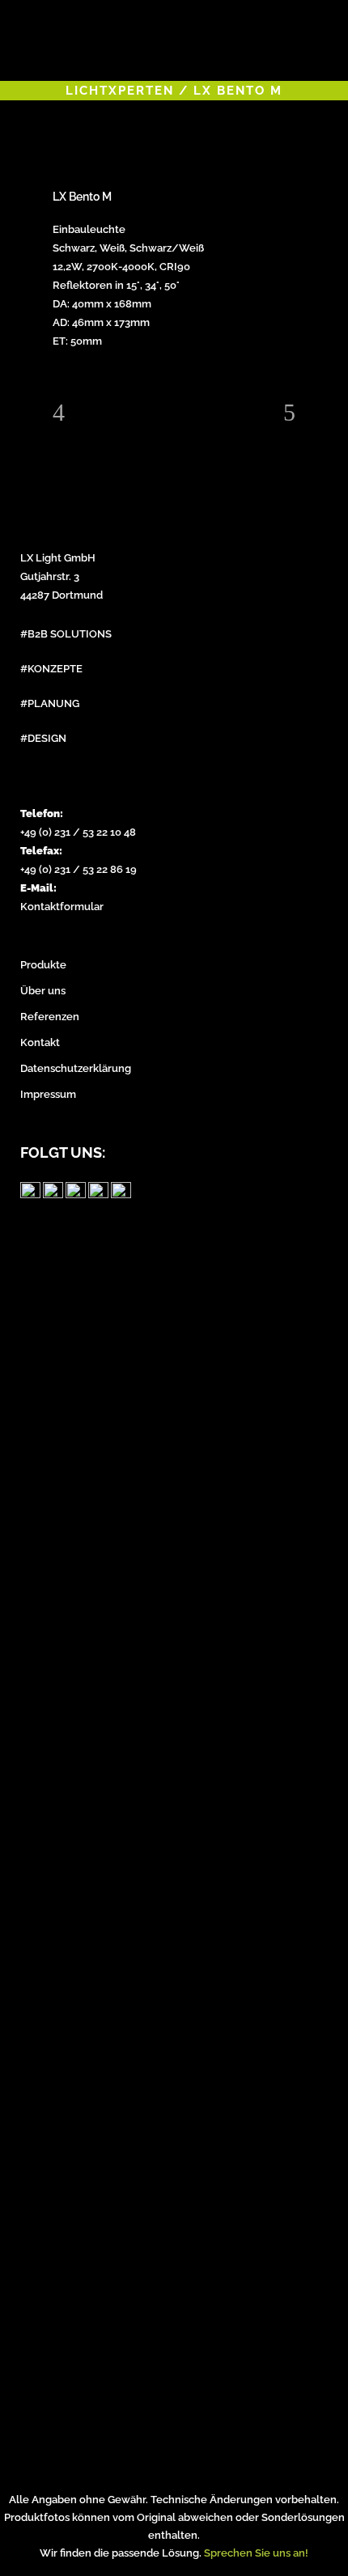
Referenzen (50, 1017)
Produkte (43, 965)
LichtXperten (120, 91)
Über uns (43, 991)
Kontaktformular (62, 907)
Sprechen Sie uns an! (256, 2553)
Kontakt (40, 1042)
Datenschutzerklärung (76, 1068)
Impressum (48, 1094)
